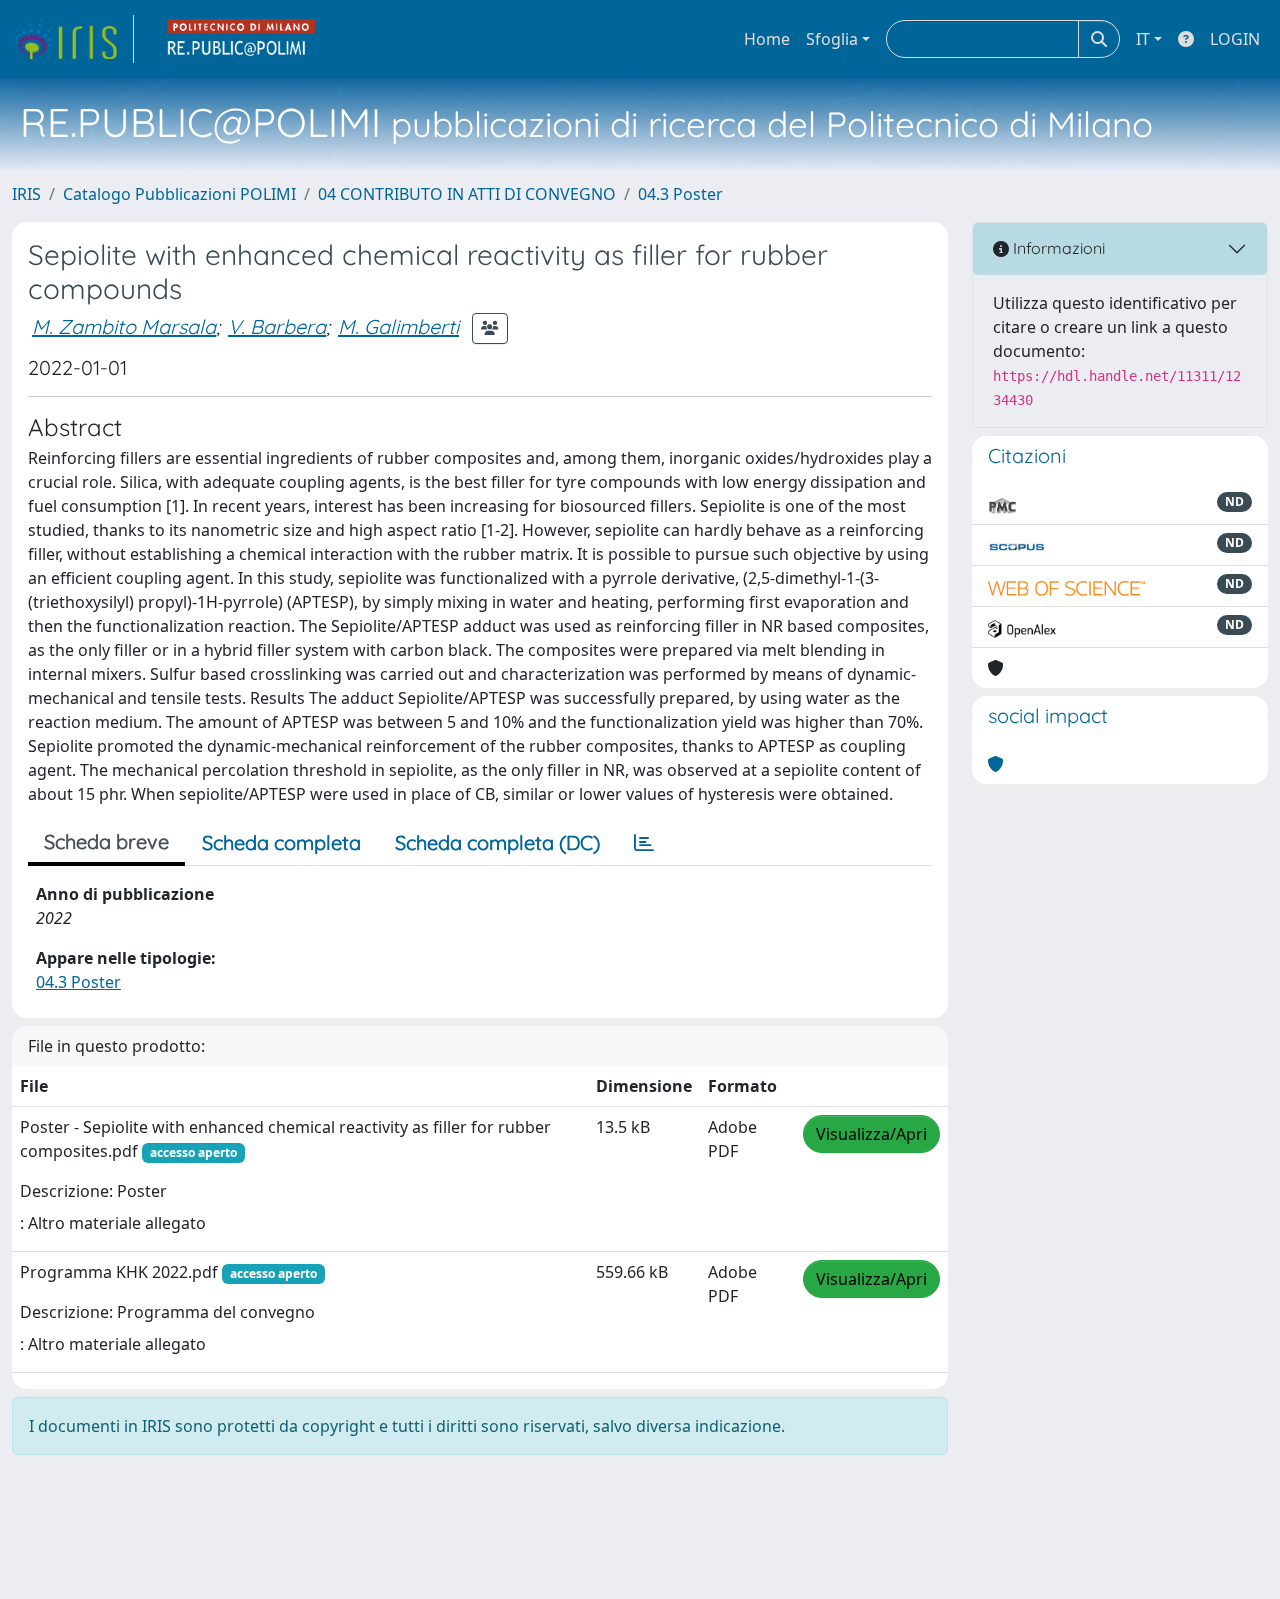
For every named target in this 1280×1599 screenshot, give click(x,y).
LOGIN (1235, 39)
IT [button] (1143, 39)
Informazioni (1057, 248)
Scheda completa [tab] (281, 842)
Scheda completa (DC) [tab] (497, 842)
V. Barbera (277, 326)
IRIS (26, 194)
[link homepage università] (242, 39)
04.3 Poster (680, 194)
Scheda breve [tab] (106, 841)
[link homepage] (73, 39)
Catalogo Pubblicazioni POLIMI (179, 194)
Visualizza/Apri (871, 1134)
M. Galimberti (398, 326)
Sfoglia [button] (832, 39)
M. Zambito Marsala (124, 326)
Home (767, 39)
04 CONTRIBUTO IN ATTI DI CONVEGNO (467, 194)
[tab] (644, 843)
